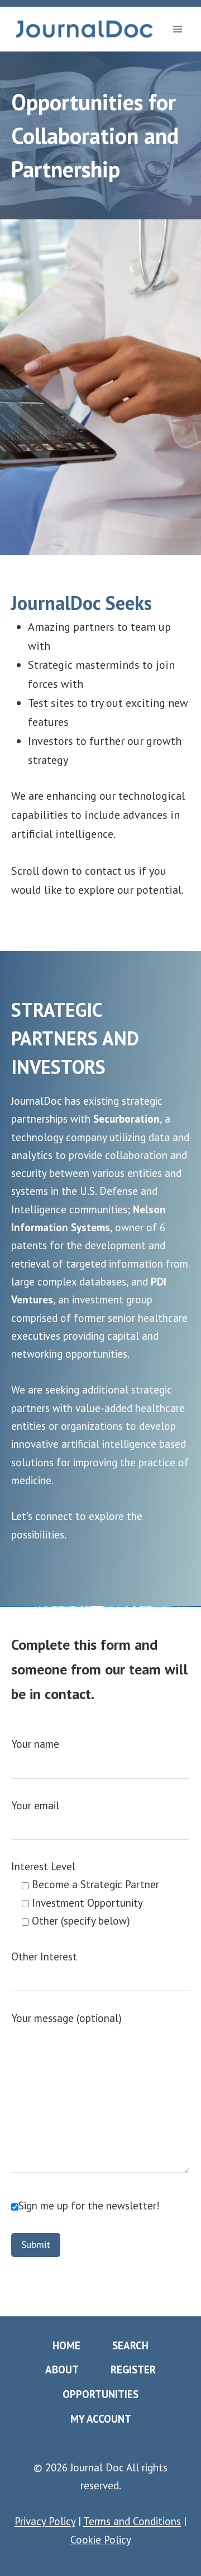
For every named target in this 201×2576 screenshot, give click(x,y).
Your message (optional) (66, 2018)
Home (66, 2345)
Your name (35, 1744)
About (62, 2369)
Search (130, 2345)
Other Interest (44, 1956)
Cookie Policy (101, 2540)
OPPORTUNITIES (100, 2394)
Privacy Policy (45, 2521)
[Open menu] (177, 29)
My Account (101, 2419)
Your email (35, 1805)
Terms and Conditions (132, 2521)
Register (133, 2369)
